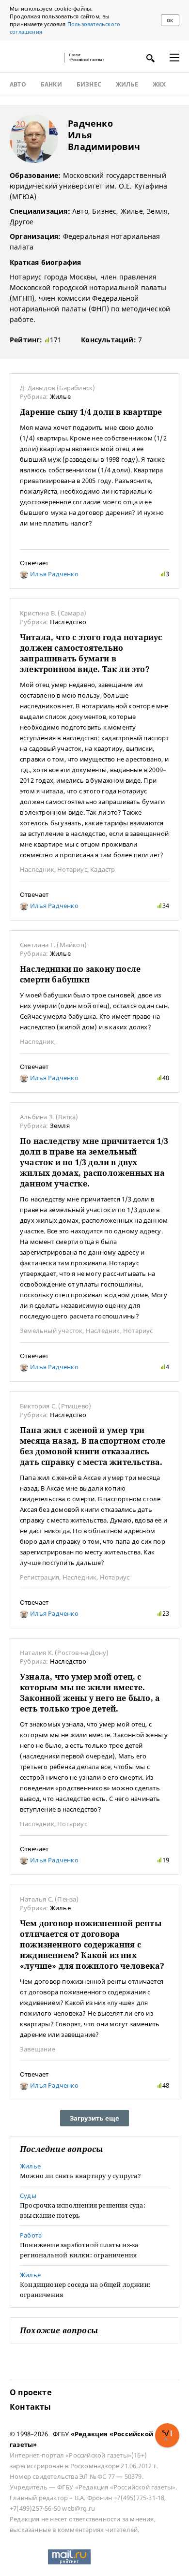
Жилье (127, 85)
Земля (60, 1126)
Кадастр (102, 869)
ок (170, 21)
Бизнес (89, 85)
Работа (31, 2235)
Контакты (31, 2407)
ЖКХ (159, 85)
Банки (51, 85)
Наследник (37, 869)
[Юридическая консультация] (34, 58)
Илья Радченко (54, 574)
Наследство (68, 622)
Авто (18, 85)
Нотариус (72, 869)
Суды (28, 2195)
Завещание (38, 2049)
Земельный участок (51, 1331)
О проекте (31, 2392)
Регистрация (39, 1577)
